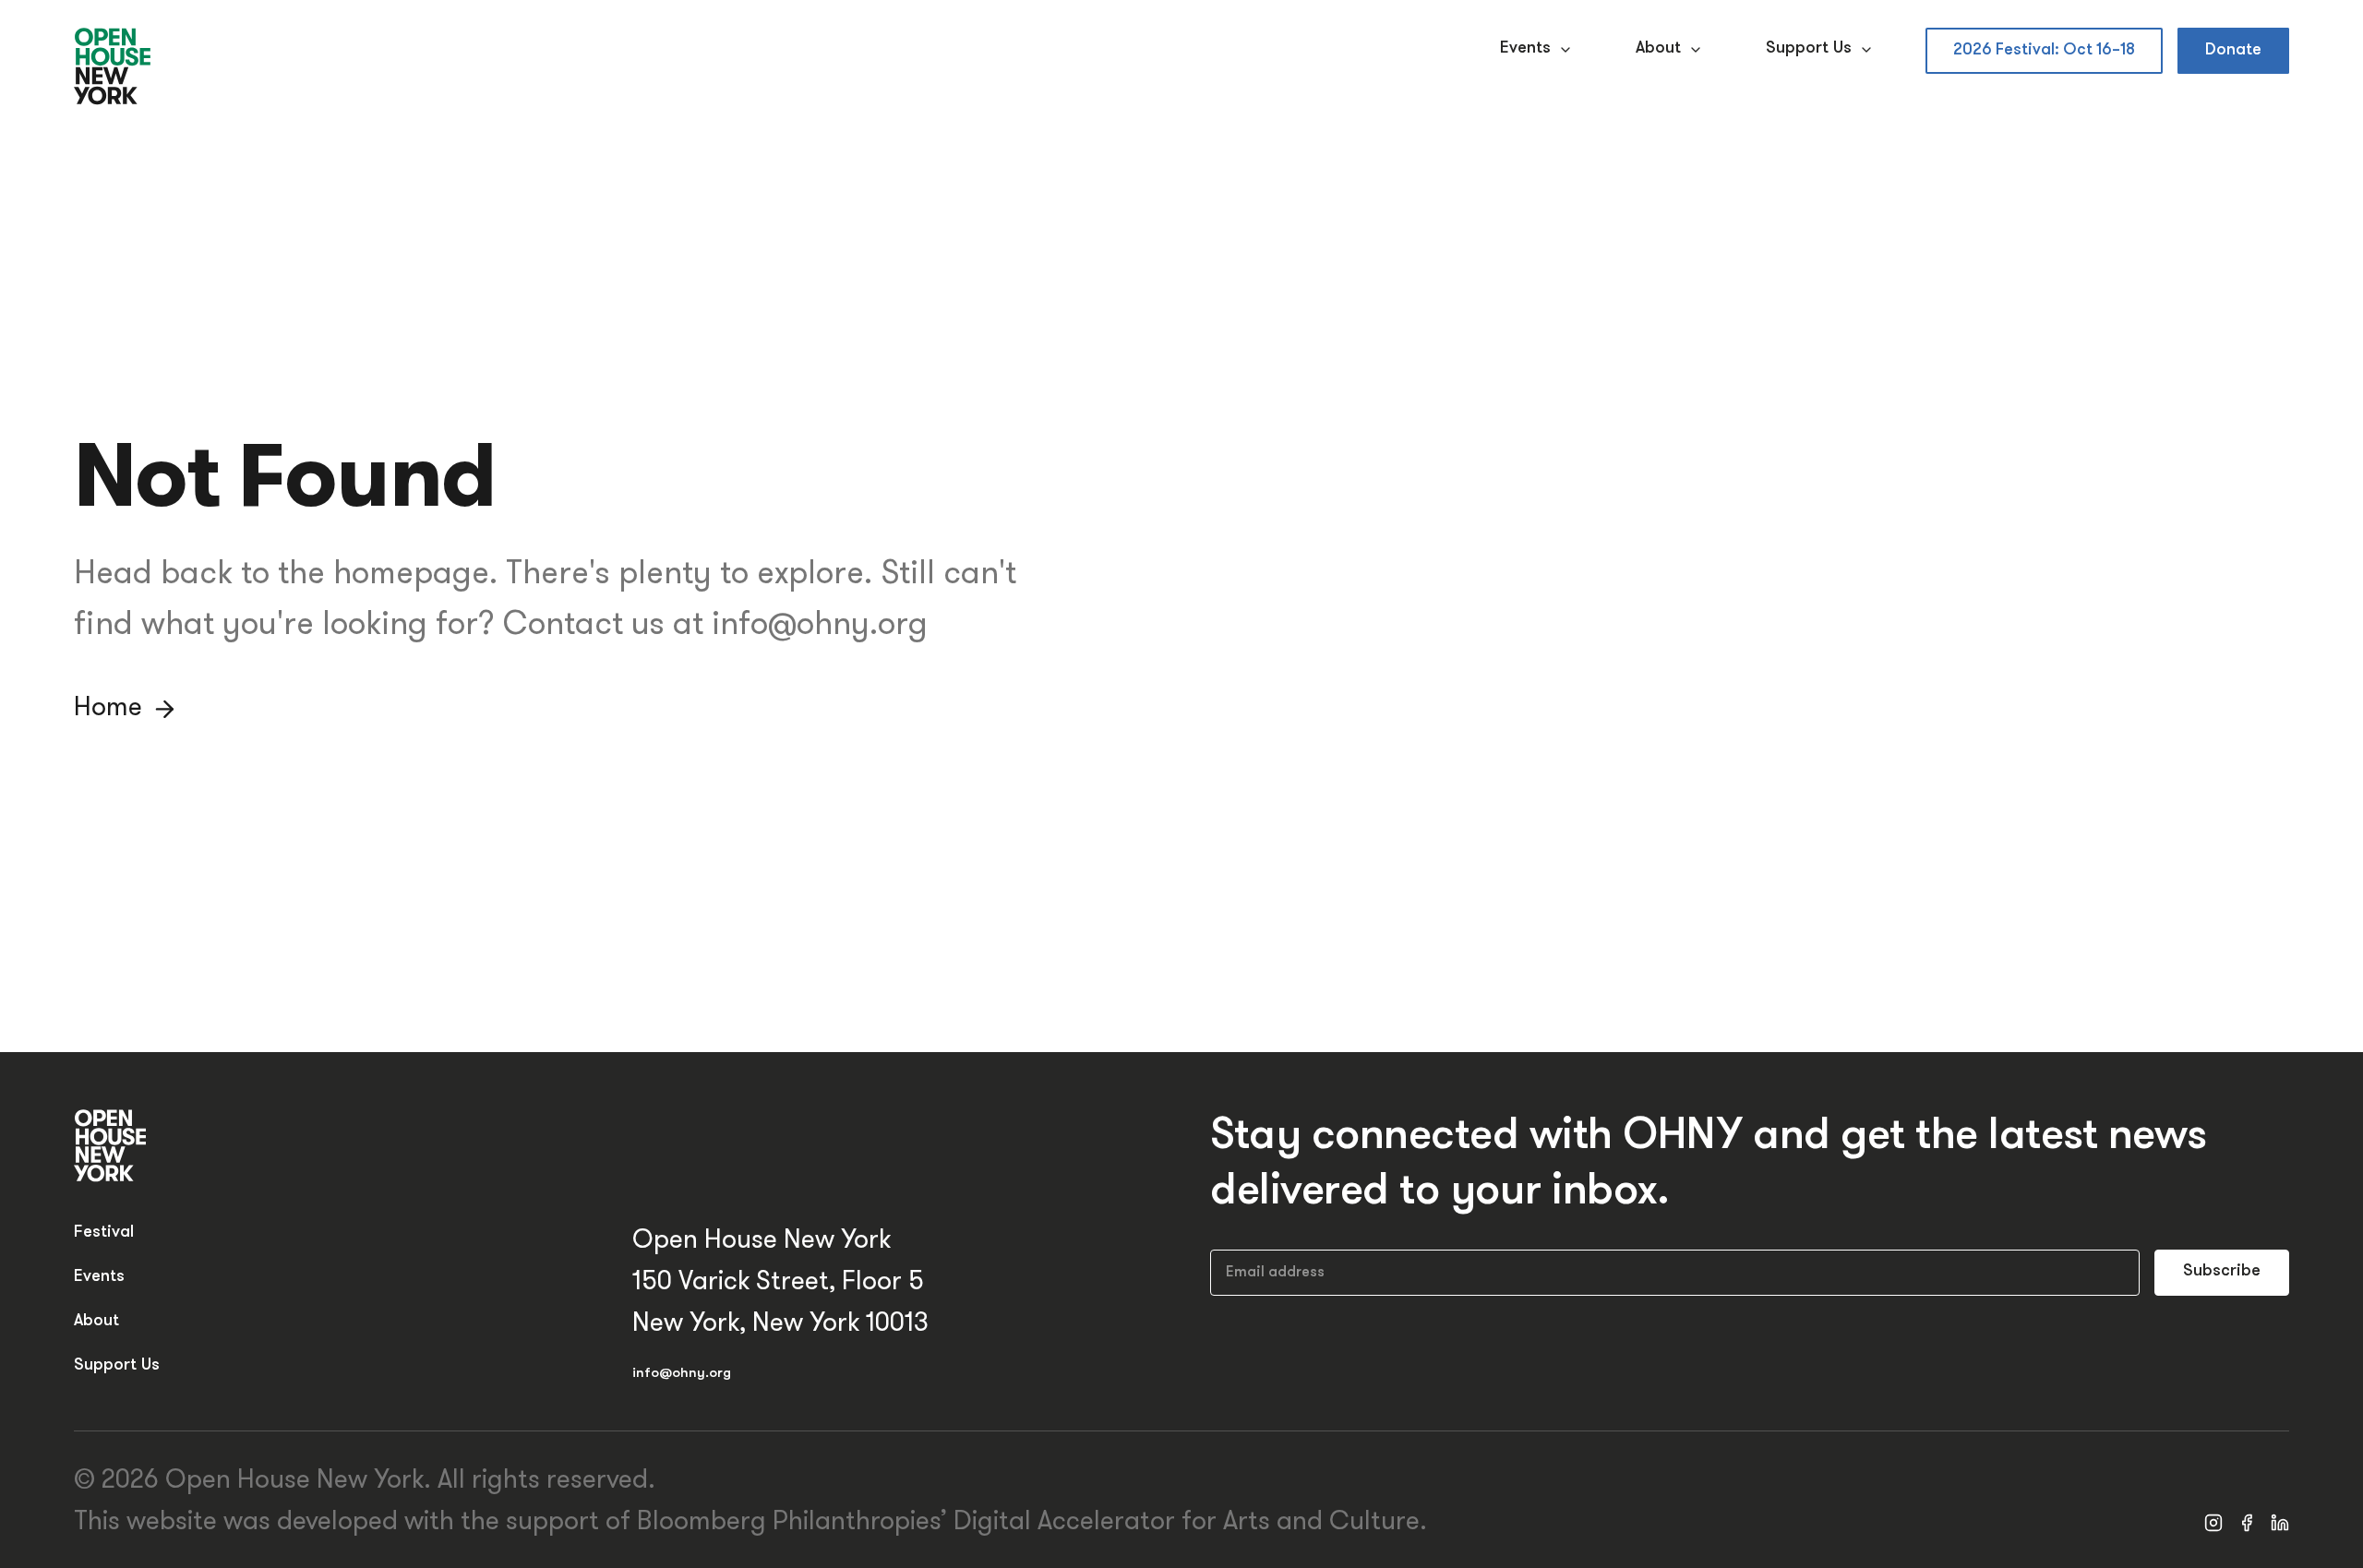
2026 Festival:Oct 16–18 (2044, 50)
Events (1525, 49)
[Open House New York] (113, 67)
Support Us (1809, 49)
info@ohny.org (682, 1374)
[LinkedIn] (2280, 1523)
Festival (104, 1233)
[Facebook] (2247, 1523)
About (1658, 49)
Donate (2233, 50)
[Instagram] (2213, 1523)
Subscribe (2222, 1272)
